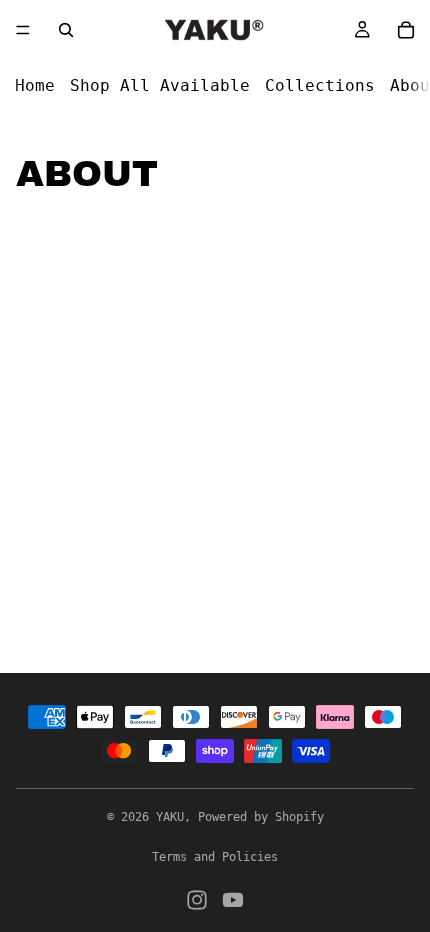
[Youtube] (233, 900)
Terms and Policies (215, 857)
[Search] (66, 30)
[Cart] (406, 30)
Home (35, 85)
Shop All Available (160, 85)
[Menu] (23, 30)
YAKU (170, 817)
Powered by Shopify (261, 817)
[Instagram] (197, 900)
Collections (320, 85)
